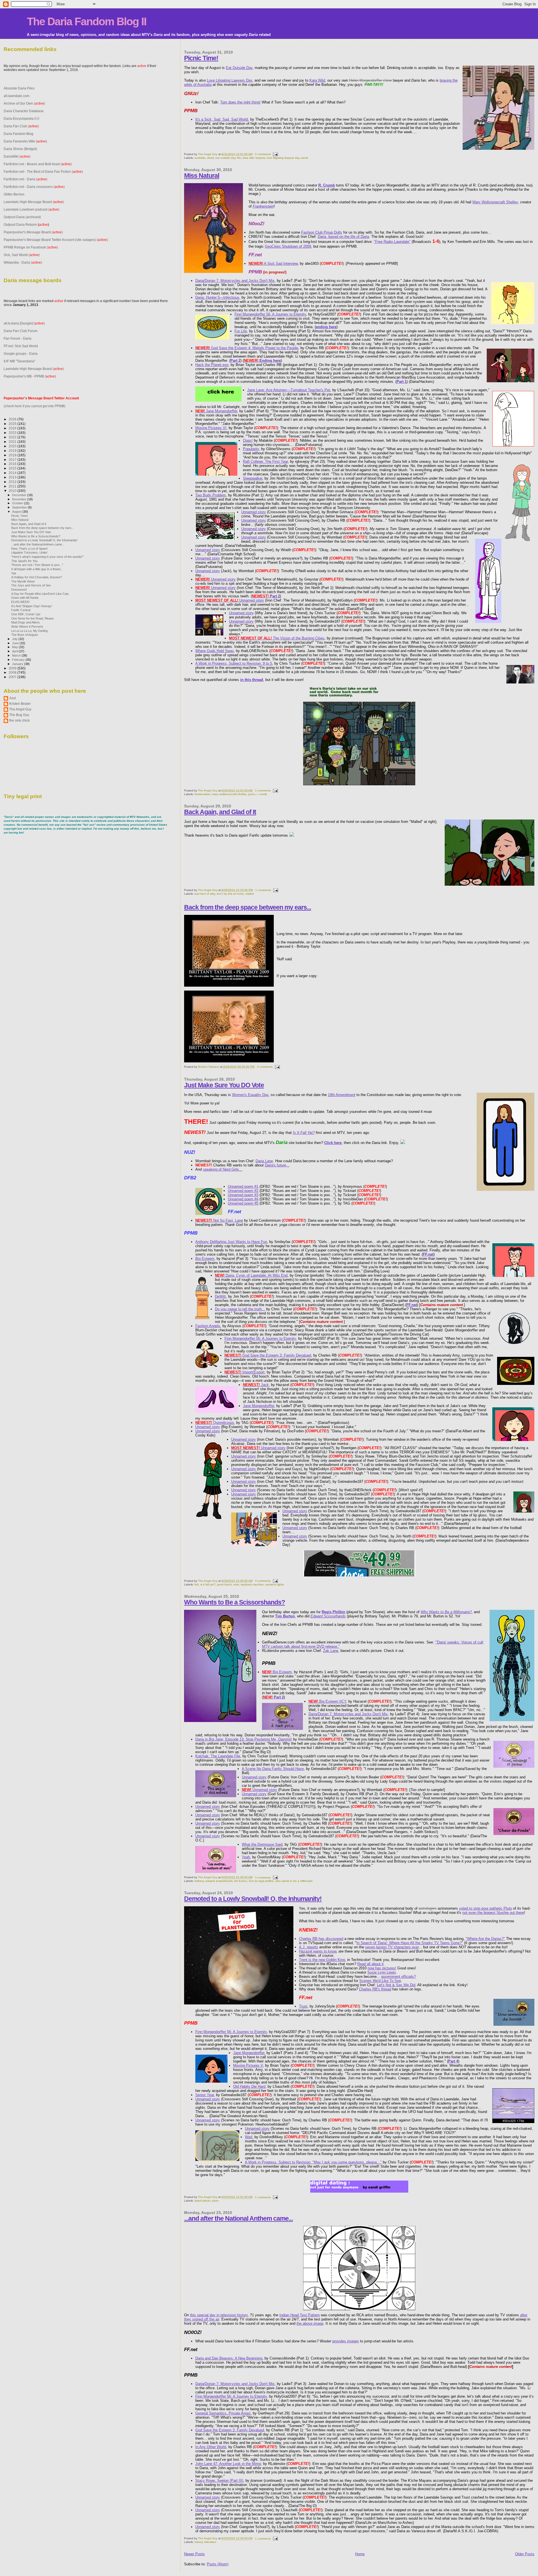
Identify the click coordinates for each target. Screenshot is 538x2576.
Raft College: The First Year (265, 461)
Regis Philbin (333, 1612)
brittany (199, 1881)
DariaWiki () (17, 156)
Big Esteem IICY (327, 1701)
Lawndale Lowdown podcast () (32, 209)
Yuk (14, 573)
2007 (13, 677)
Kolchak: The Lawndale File (218, 1756)
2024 (13, 428)
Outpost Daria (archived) (22, 217)
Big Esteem (205, 1259)
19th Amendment (342, 1095)
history (199, 2542)
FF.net (428, 1254)
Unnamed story (254, 512)
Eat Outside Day (239, 68)
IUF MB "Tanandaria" (19, 361)
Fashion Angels (208, 1326)
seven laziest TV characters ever (392, 1947)
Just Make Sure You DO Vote (224, 1085)
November (20, 499)
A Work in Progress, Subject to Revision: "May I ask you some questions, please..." (313, 2162)
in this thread (252, 680)
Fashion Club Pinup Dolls (322, 232)
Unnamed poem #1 (243, 1186)
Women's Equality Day (250, 1095)
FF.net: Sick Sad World (21, 346)
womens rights (275, 1584)
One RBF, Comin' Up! (26, 614)
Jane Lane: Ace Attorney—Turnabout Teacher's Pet (289, 390)
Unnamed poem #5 (243, 1203)
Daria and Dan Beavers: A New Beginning (229, 2358)
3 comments (263, 790)
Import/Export (244, 1372)
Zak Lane (331, 1651)
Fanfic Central (21, 610)
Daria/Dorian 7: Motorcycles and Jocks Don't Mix (235, 281)
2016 (13, 464)
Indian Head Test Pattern (300, 2315)
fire (239, 158)
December (20, 495)
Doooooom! (19, 590)
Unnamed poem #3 (243, 1195)
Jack (256, 1385)
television (210, 2542)
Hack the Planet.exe (212, 365)
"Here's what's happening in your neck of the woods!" (47, 557)
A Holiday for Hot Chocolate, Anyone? (37, 577)
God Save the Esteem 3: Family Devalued (268, 1355)
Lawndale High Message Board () (34, 202)
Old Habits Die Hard (249, 2086)
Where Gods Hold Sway (214, 651)
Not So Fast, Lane (219, 1220)
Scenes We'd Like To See (380, 1981)
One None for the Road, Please (33, 618)
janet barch (224, 1584)
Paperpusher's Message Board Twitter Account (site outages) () (56, 240)
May (15, 647)
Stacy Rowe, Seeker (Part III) (219, 2481)
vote (236, 1584)
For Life (241, 331)
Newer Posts (194, 2554)
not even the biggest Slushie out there (493, 1913)
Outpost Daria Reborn (20, 225)
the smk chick (19, 720)
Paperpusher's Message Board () (33, 232)
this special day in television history (219, 2315)
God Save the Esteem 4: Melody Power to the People (247, 348)
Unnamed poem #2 (243, 1191)
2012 (13, 482)
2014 (13, 473)
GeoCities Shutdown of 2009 (288, 246)
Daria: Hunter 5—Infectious (217, 297)
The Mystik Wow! (23, 581)
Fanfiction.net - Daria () (25, 179)
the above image (310, 2323)
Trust (303, 2006)
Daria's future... (277, 1165)
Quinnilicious (215, 1423)
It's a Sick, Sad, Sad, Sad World (222, 119)
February (19, 660)
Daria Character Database (24, 111)
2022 (13, 437)
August (17, 512)
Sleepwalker (253, 478)
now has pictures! (382, 1968)
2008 (13, 672)
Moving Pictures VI (211, 428)
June (16, 643)
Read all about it (370, 1964)
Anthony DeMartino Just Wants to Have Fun (231, 1242)
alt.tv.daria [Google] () (24, 323)
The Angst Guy (208, 154)
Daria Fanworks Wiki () (25, 141)
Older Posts (525, 2554)
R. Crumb (327, 185)
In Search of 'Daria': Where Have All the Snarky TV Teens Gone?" (410, 1943)
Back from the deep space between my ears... (248, 907)
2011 (13, 486)
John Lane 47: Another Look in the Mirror (228, 2464)
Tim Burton (285, 1616)
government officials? (398, 1977)
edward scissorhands (219, 1881)
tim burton (241, 1881)
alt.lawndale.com (17, 96)
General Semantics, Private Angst (223, 2413)
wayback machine (252, 1584)
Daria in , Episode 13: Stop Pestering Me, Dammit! (244, 1739)
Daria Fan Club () (21, 126)
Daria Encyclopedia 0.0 (21, 118)
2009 (13, 668)
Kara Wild (317, 80)
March (17, 655)
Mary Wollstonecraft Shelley (495, 202)
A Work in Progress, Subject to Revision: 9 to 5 (234, 663)
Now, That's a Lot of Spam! (29, 549)
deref (210, 158)
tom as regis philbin (261, 1881)
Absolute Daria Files (19, 88)
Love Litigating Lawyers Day (229, 80)
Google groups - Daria (21, 354)
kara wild (248, 158)
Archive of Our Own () (24, 103)
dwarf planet (202, 2201)
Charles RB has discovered (321, 1939)
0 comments (263, 154)
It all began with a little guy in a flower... (37, 569)
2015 (13, 468)
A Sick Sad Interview (273, 263)
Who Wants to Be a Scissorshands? (235, 1602)
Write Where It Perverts (27, 627)
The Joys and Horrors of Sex (31, 585)
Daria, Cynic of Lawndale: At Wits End (251, 1275)
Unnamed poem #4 (243, 1199)
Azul (13, 698)
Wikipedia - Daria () (23, 262)
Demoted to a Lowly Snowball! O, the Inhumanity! (253, 1899)
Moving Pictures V (248, 2065)
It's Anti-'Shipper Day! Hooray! (32, 606)
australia (200, 158)
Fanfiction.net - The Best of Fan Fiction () (43, 171)
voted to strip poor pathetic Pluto (485, 1908)
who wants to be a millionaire (294, 1881)
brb (197, 1584)
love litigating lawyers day (283, 158)
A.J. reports (309, 1947)
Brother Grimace (209, 1067)
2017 (13, 460)
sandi (304, 158)
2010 (13, 491)
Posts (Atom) (218, 2564)
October (18, 503)
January (18, 664)
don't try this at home (230, 894)
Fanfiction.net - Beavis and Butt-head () (38, 164)
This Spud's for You (24, 561)
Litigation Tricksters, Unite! (29, 553)
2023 (13, 433)
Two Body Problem (211, 495)
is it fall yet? (208, 1584)
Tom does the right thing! (240, 102)
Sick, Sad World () (22, 255)
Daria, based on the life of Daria (343, 237)
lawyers (260, 158)
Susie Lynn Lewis (382, 1972)
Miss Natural (202, 176)
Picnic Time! (201, 58)
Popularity (251, 449)
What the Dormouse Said (262, 1844)
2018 (13, 455)
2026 (13, 419)
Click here (333, 1143)
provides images (346, 2341)
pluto (215, 2201)
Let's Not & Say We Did (396, 1985)
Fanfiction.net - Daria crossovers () (34, 187)
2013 (13, 477)
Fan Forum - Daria (18, 338)
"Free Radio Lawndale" (392, 242)
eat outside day (225, 158)
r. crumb (262, 794)
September (20, 507)
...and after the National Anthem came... (238, 2218)
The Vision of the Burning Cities (277, 638)
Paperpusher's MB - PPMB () (30, 376)
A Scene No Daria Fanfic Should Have (273, 1769)
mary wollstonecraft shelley (229, 794)
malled (250, 894)
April (15, 651)
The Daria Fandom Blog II (87, 21)
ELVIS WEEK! (20, 602)
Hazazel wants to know (318, 1951)
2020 (13, 446)
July (15, 639)
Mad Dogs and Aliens (25, 622)
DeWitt (220, 1296)
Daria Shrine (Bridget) (20, 149)
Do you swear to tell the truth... (240, 1309)
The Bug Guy (19, 715)
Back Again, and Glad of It (220, 812)
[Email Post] (275, 154)
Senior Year (205, 2095)
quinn (252, 794)
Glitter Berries (14, 194)
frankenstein (202, 794)
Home (360, 2554)
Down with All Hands (25, 598)
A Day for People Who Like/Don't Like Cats (40, 594)
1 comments (263, 890)
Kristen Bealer (20, 704)
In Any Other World (211, 2447)
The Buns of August (25, 635)
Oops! (248, 440)
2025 (13, 424)
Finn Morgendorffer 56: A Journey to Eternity (270, 314)
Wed (249, 2137)
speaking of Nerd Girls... (223, 1169)
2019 (13, 451)
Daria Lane (264, 1161)
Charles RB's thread (375, 1989)
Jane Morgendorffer (216, 411)
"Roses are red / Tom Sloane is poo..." (37, 565)
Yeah (246, 1857)
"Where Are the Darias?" (485, 1939)
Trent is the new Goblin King (322, 1960)
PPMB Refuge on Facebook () (31, 247)
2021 (13, 442)
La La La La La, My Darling (29, 631)
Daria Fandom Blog (18, 134)
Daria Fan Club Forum (21, 331)
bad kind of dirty (205, 894)
